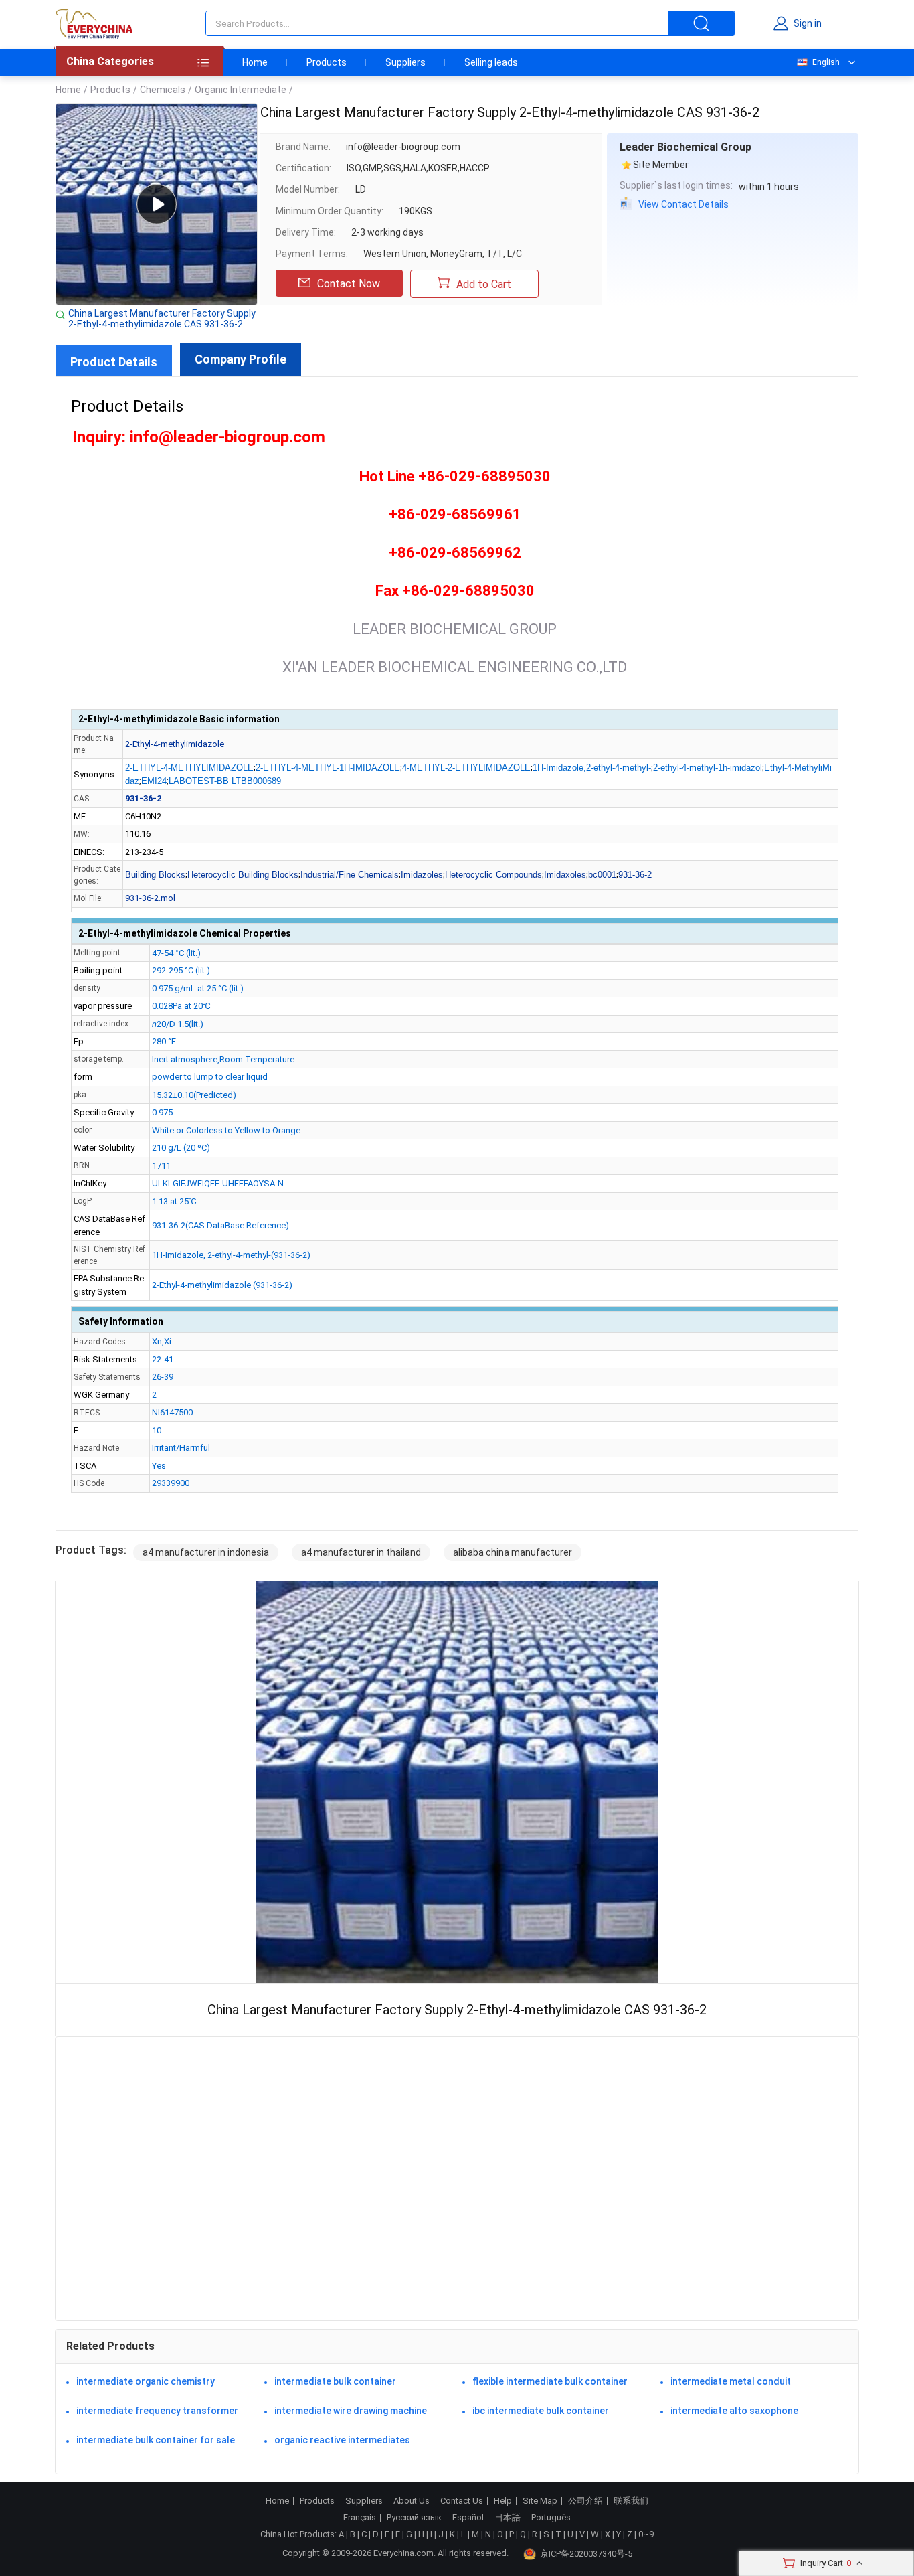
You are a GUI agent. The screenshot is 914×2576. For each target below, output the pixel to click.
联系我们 (631, 2501)
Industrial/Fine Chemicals (350, 875)
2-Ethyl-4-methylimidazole (175, 744)
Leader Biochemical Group (685, 147)
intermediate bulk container (335, 2381)
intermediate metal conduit (731, 2381)
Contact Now (349, 284)
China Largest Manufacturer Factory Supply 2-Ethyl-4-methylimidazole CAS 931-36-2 (162, 319)
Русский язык (414, 2518)
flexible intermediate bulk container (550, 2381)
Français (360, 2518)
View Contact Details (683, 204)
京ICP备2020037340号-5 (586, 2554)
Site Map (540, 2501)
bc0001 (602, 875)
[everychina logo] (94, 23)
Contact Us (462, 2501)
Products (327, 62)
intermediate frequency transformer (157, 2411)
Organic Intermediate (241, 90)
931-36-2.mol (150, 898)
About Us (412, 2501)
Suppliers (405, 62)
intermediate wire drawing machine (351, 2411)
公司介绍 (585, 2501)
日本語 (508, 2518)
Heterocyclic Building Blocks (243, 875)
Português (551, 2518)
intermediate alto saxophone (734, 2411)
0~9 (646, 2534)
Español (468, 2518)
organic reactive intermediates (342, 2440)
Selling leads (491, 62)
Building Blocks (155, 875)
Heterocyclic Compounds (493, 875)
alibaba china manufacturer (513, 1552)
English (826, 62)
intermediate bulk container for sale (156, 2440)
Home (255, 62)
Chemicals (163, 90)
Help (503, 2501)
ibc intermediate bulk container (541, 2411)
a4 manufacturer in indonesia (206, 1552)
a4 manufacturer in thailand (361, 1552)
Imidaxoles (565, 875)
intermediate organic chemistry (146, 2381)
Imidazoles (422, 875)
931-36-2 (635, 875)
